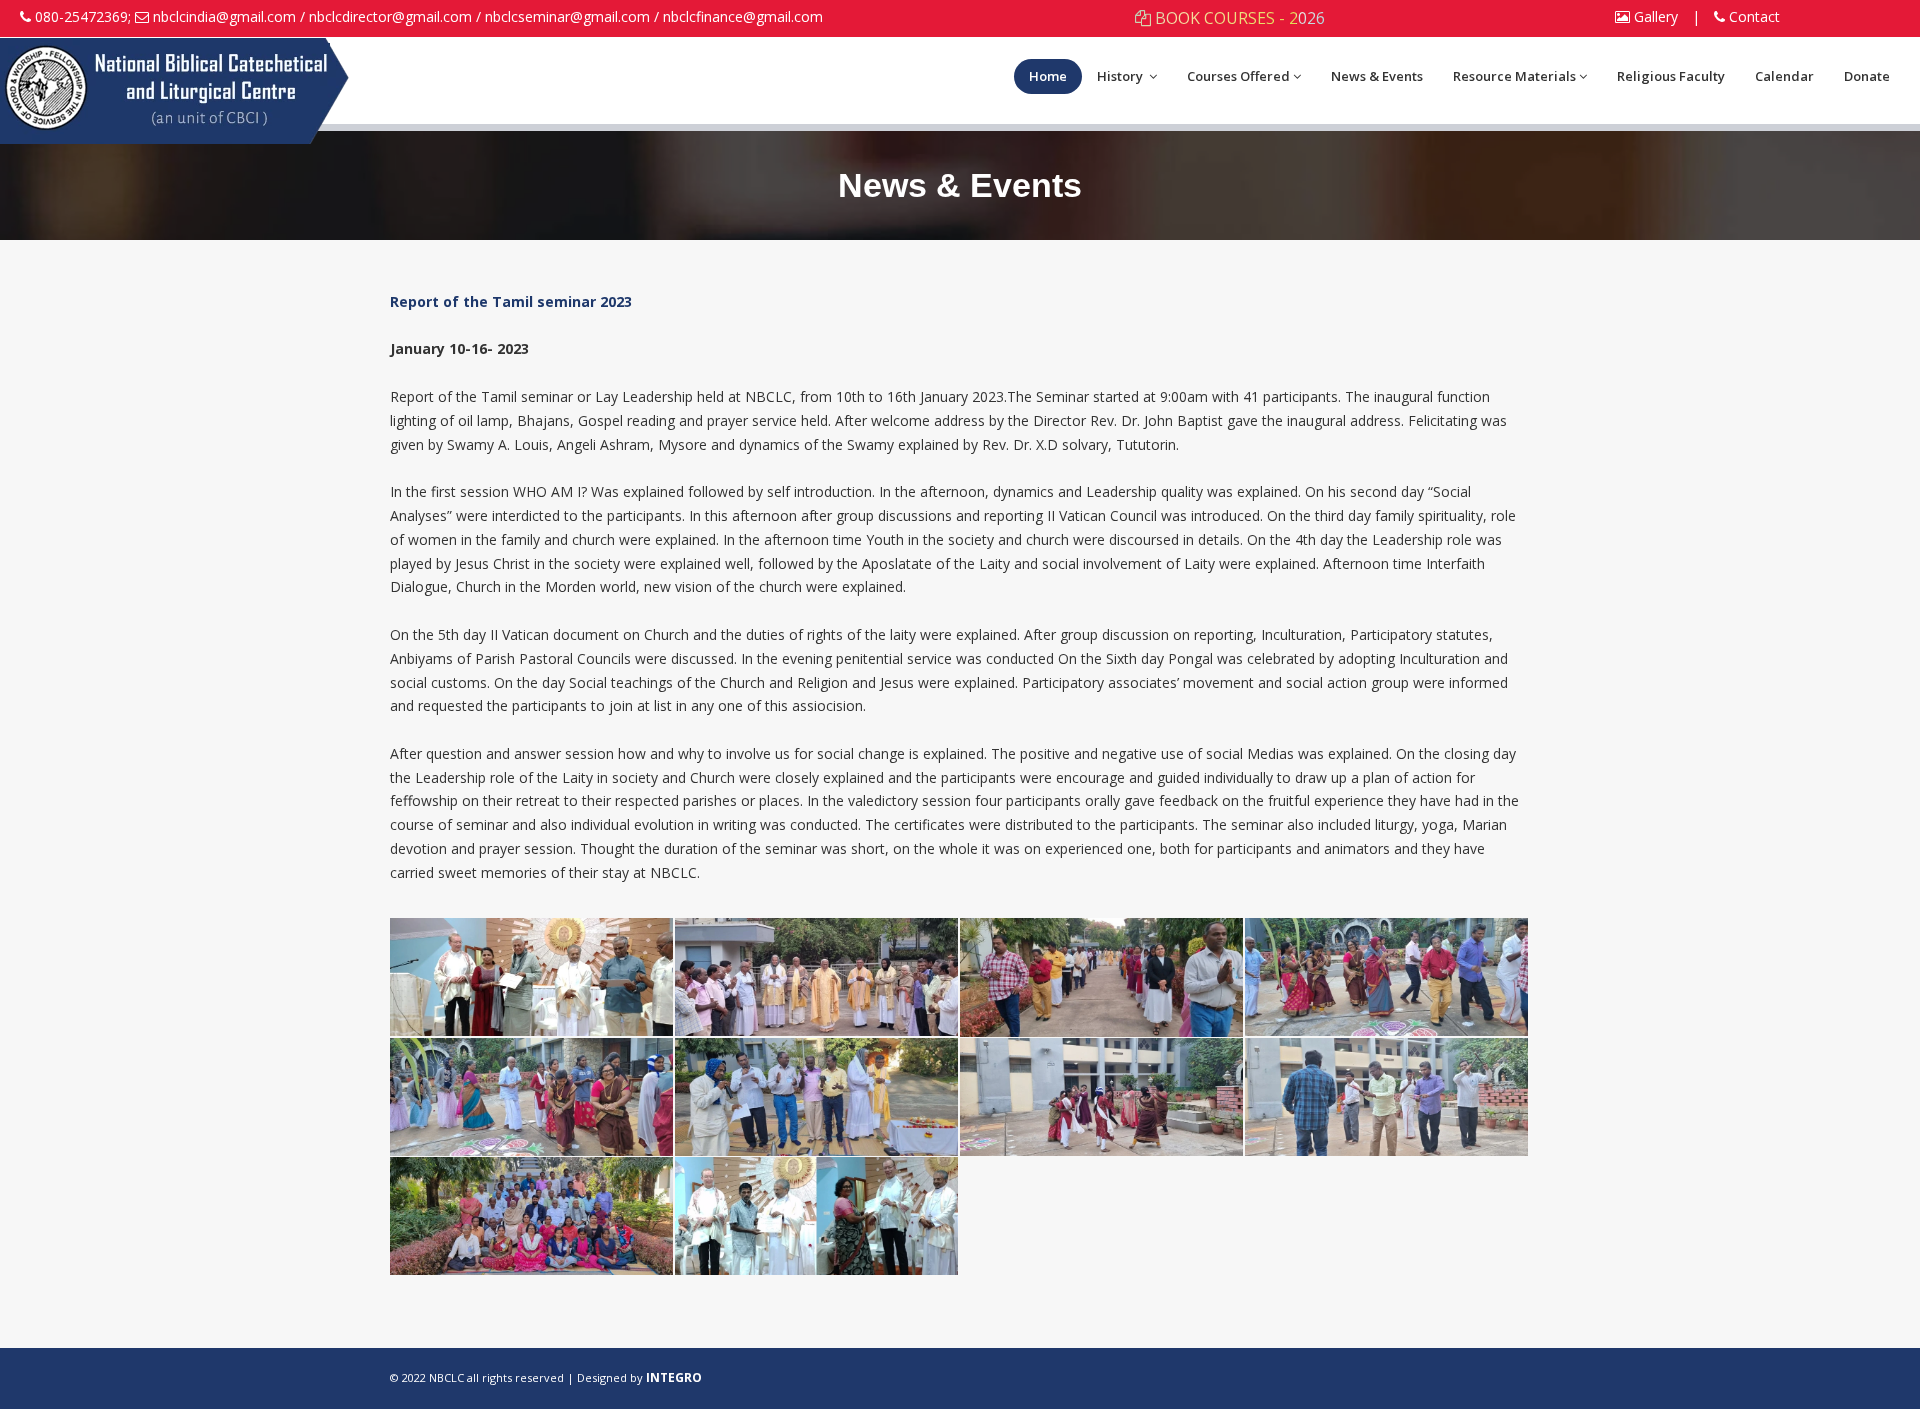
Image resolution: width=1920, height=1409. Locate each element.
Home (1048, 76)
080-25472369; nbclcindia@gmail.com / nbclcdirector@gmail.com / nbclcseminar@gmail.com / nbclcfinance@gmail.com (429, 16)
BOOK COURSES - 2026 (1238, 18)
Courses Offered (1238, 76)
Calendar (1784, 76)
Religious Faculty (1671, 76)
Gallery (1654, 16)
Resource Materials (1514, 76)
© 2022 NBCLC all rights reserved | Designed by (518, 1377)
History (1121, 76)
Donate (1867, 76)
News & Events (1377, 76)
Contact (1752, 16)
